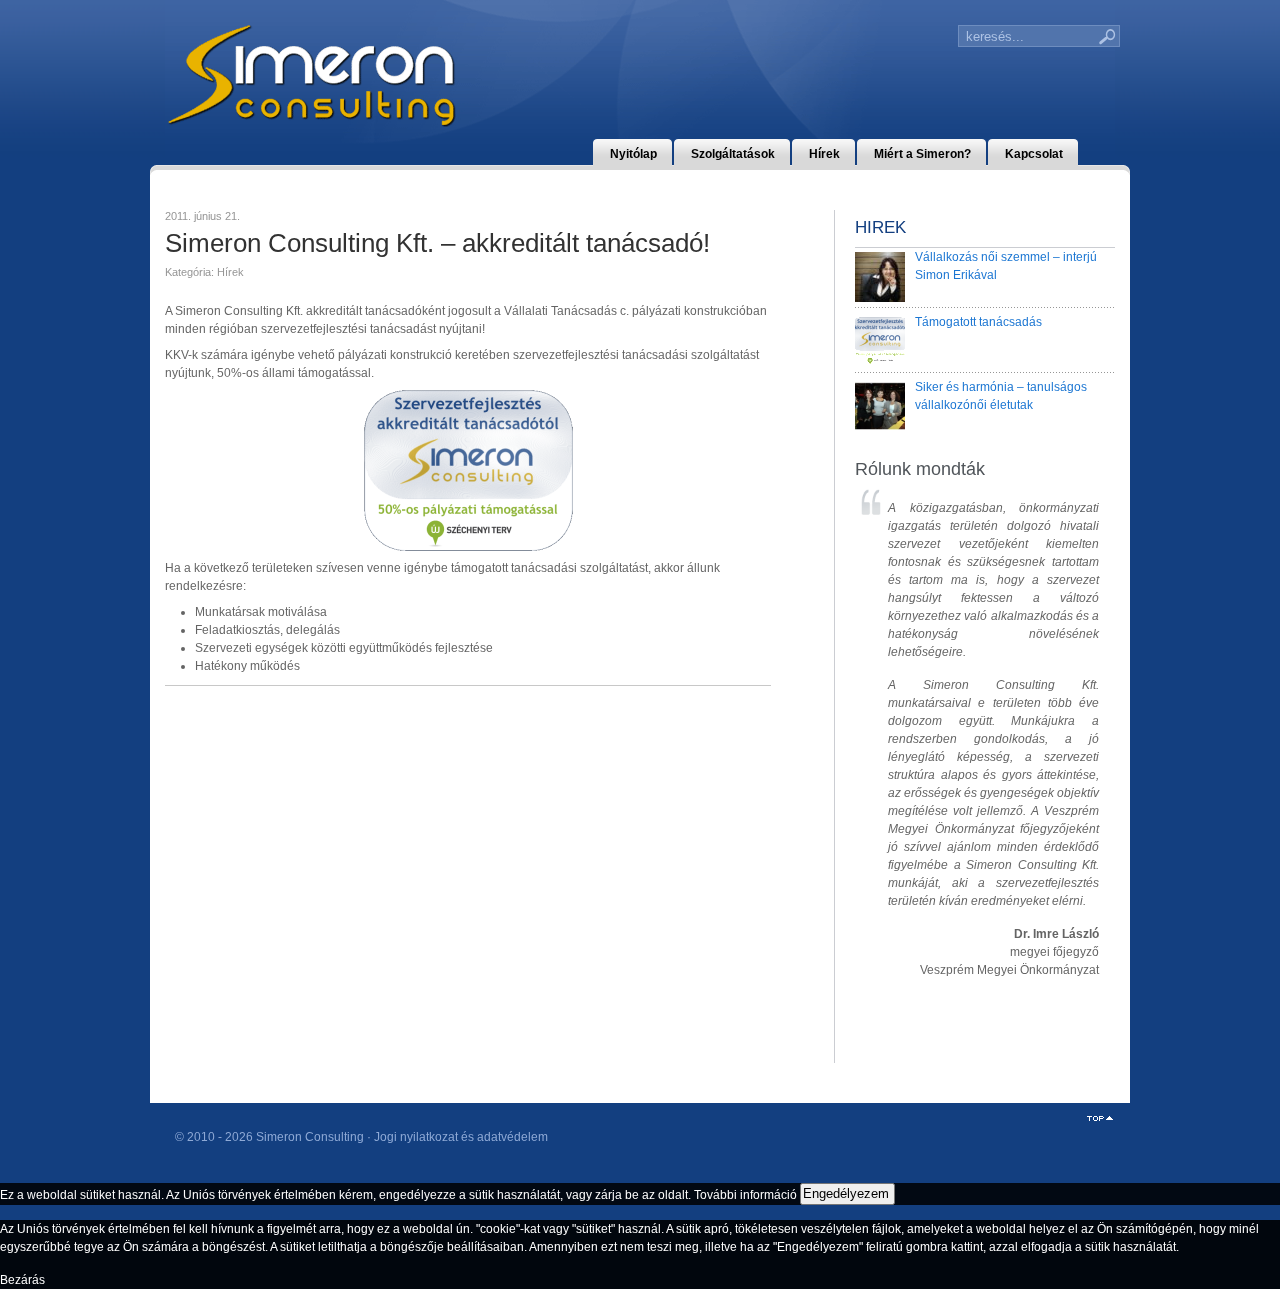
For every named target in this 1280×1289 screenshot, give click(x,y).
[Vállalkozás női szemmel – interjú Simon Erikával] (880, 277)
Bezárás (22, 1280)
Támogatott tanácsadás (978, 322)
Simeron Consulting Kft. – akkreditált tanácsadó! (437, 243)
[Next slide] (1072, 758)
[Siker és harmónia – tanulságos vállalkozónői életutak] (880, 406)
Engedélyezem (846, 1193)
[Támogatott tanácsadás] (880, 342)
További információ (745, 1194)
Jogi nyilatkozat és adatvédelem (461, 1137)
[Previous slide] (887, 758)
